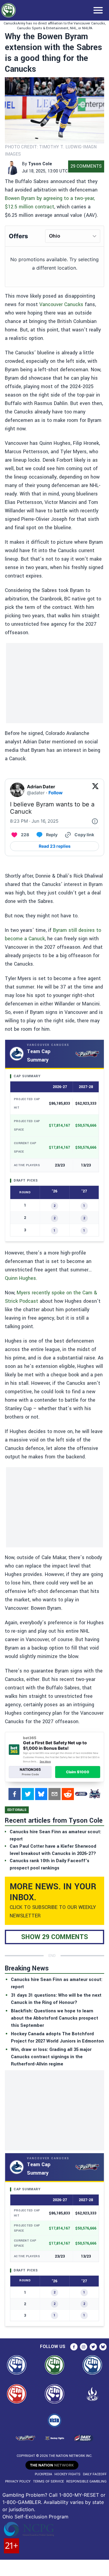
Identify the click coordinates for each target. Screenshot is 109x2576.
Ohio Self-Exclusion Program (35, 2517)
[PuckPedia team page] (94, 1794)
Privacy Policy (18, 2481)
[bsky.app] (41, 1794)
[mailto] (54, 1794)
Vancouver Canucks (61, 304)
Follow (56, 793)
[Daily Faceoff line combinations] (81, 1794)
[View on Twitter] (95, 790)
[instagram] (84, 2347)
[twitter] (28, 1794)
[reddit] (68, 1794)
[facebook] (15, 1794)
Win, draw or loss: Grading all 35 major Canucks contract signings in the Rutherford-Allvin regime (51, 2057)
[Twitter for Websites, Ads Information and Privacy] (95, 821)
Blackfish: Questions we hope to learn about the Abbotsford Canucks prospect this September (54, 2018)
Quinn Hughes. (21, 1278)
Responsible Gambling (86, 2481)
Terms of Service (48, 2481)
